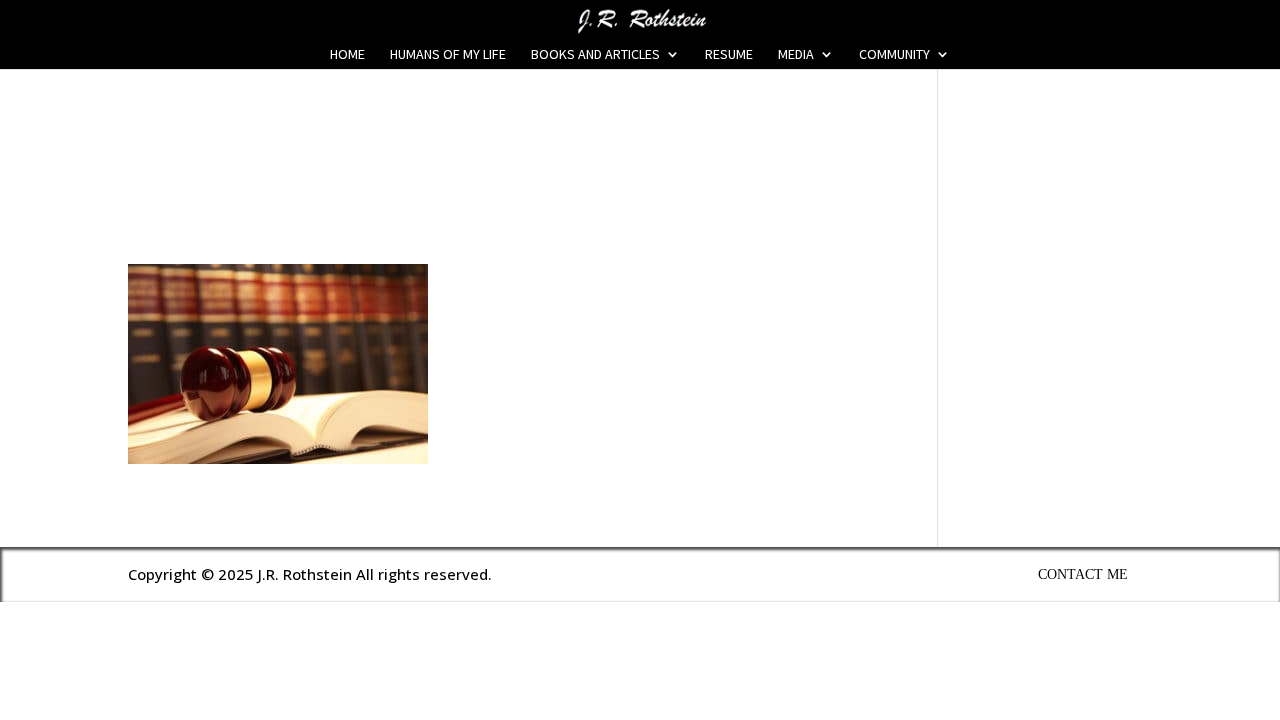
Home (347, 55)
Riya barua (181, 199)
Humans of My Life (448, 55)
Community (894, 55)
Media (796, 55)
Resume (729, 55)
